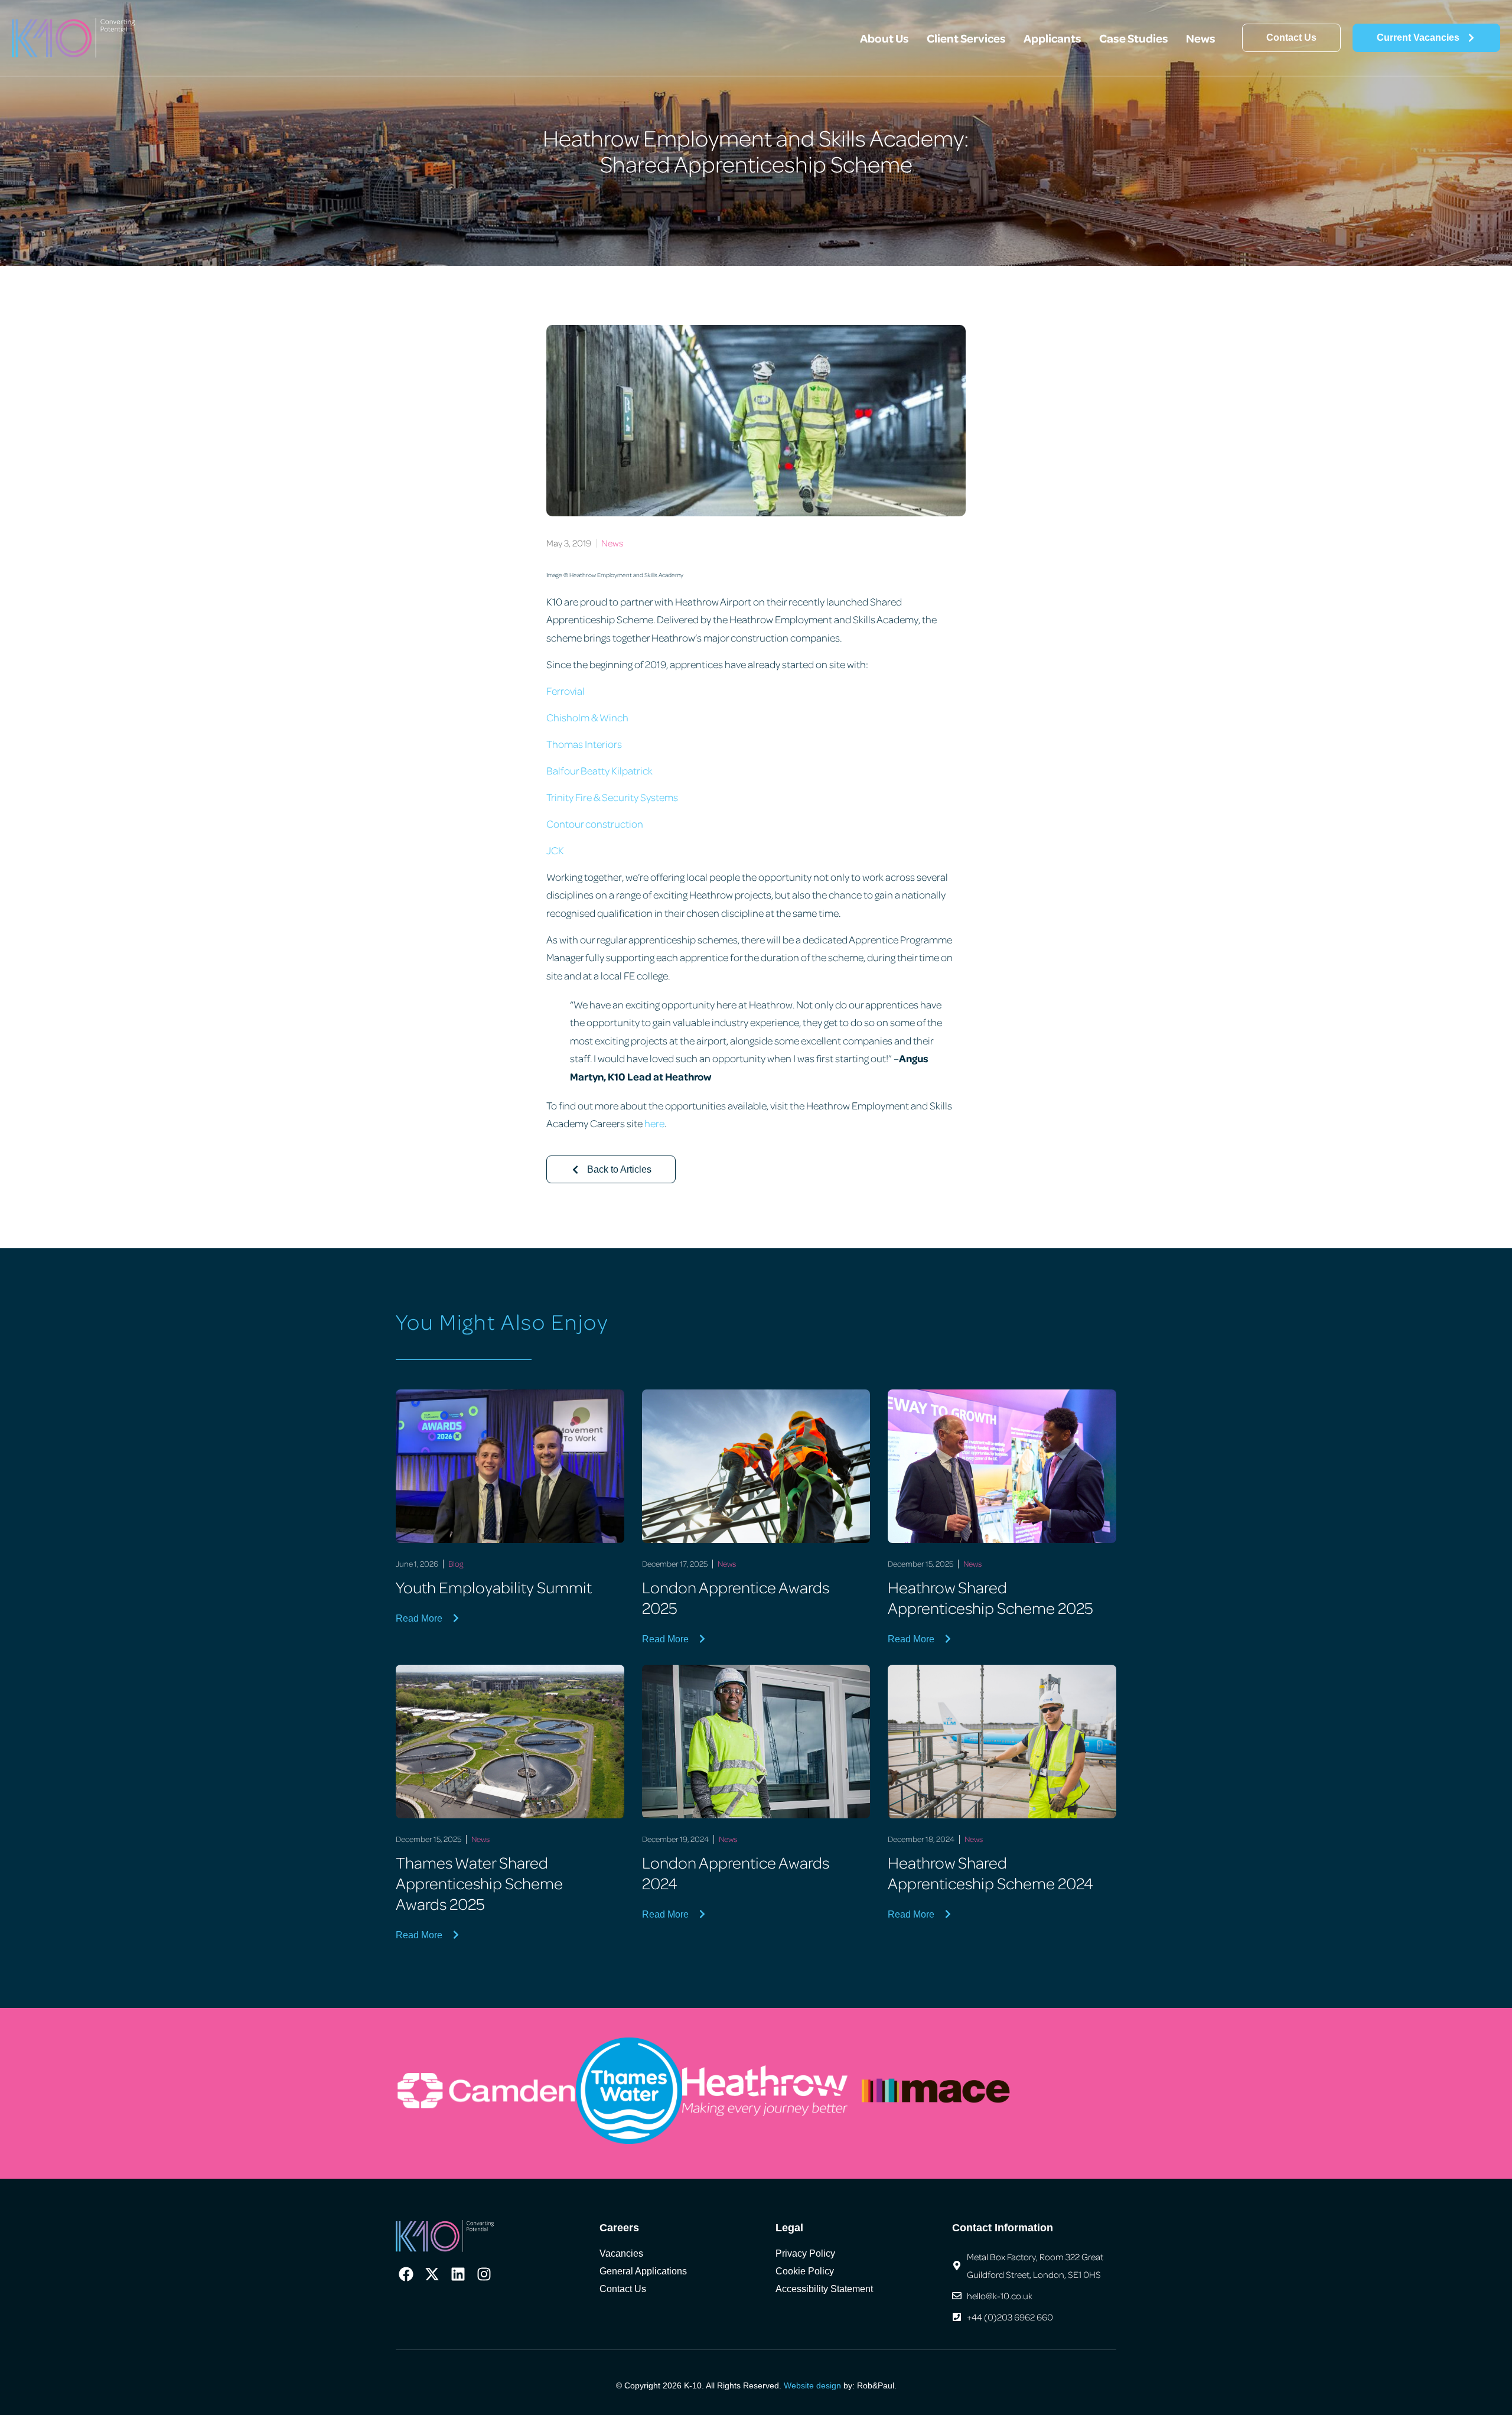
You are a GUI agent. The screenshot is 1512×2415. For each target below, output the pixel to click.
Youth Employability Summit (494, 1587)
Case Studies (1134, 38)
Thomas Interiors (584, 744)
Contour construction (595, 824)
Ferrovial (566, 691)
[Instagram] (484, 2274)
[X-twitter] (432, 2274)
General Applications (643, 2271)
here (654, 1123)
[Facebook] (406, 2274)
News (1201, 38)
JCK (555, 850)
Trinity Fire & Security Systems (612, 797)
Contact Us (623, 2289)
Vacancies (621, 2253)
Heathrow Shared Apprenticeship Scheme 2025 (990, 1597)
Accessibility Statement (824, 2289)
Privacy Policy (805, 2253)
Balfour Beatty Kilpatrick (599, 770)
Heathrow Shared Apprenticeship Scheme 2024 (990, 1872)
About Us (884, 38)
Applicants (1052, 38)
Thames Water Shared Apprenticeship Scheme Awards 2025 (479, 1883)
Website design (812, 2385)
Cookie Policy (805, 2271)
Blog (456, 1563)
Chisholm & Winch (587, 717)
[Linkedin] (458, 2274)
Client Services (966, 38)
